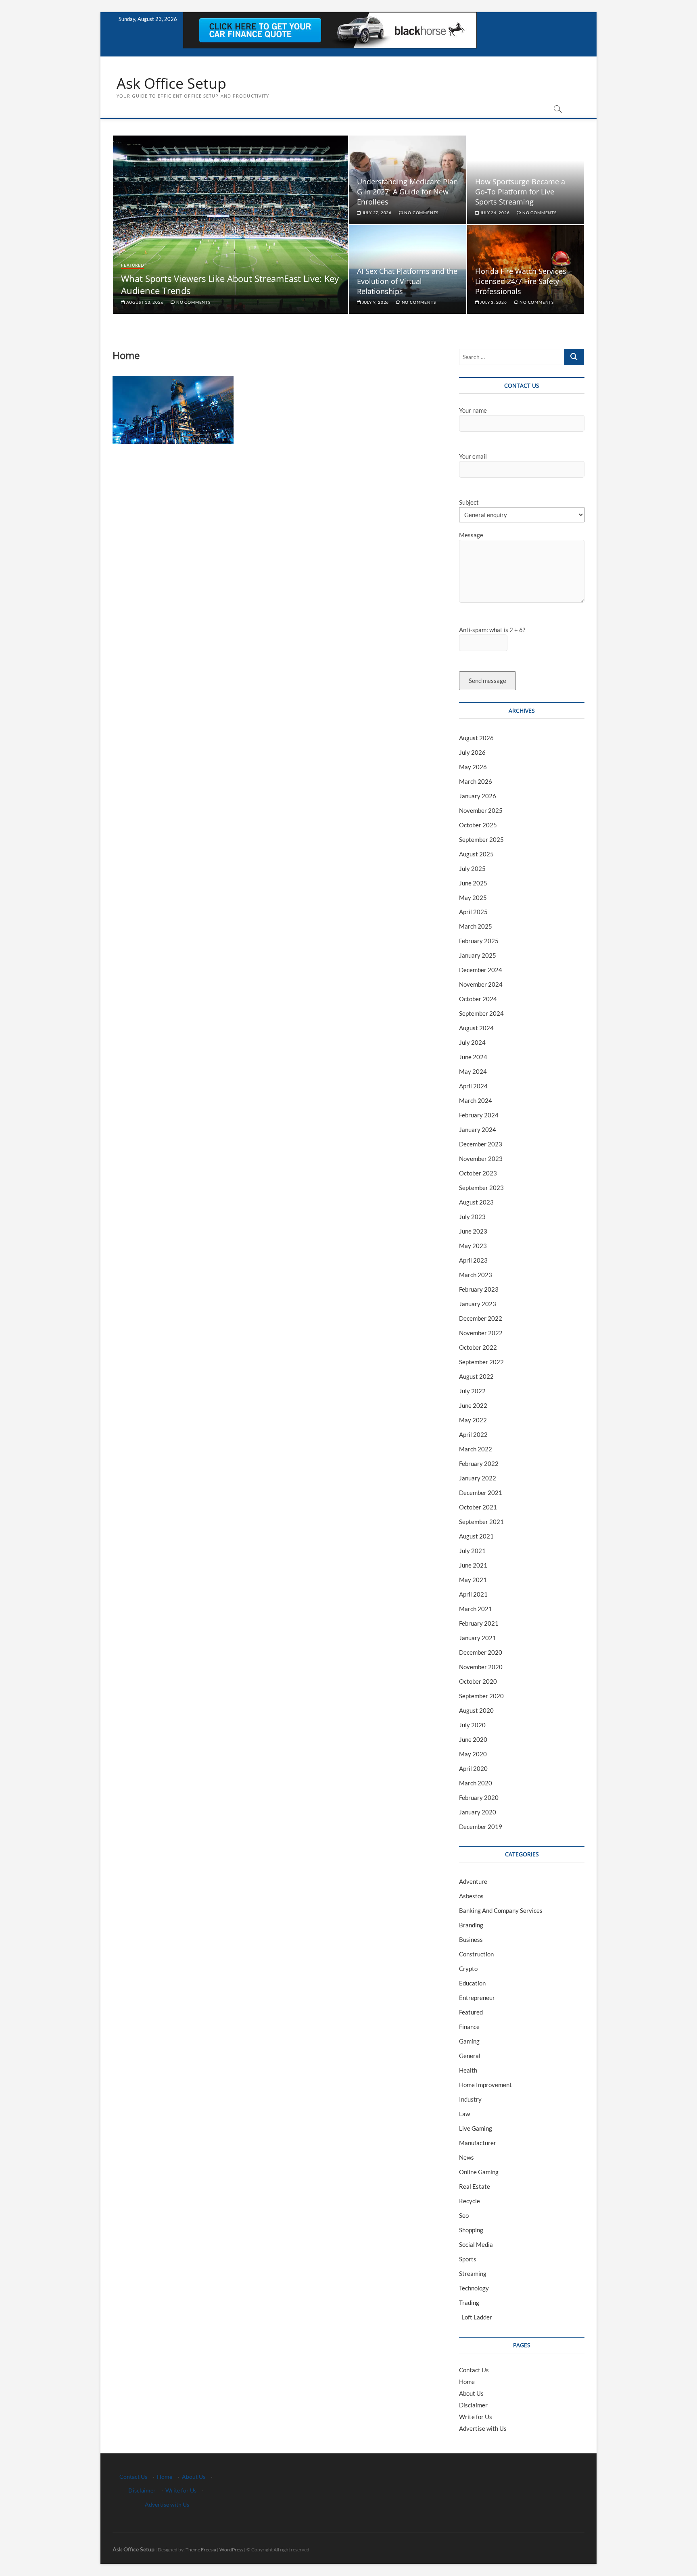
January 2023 (478, 1304)
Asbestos (471, 1896)
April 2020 (473, 1768)
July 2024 (472, 1042)
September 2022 (481, 1362)
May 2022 (473, 1420)
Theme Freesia (201, 2550)
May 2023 (473, 1246)
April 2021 (473, 1594)
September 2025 (481, 839)
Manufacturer (478, 2143)
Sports (468, 2259)
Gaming (469, 2041)
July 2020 (472, 1725)
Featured (133, 265)
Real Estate (475, 2186)
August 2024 (476, 1028)
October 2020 (478, 1681)
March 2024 (476, 1100)
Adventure (473, 1881)
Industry (470, 2099)
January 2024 (478, 1129)
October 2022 (478, 1347)
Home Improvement (485, 2085)
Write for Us (476, 2417)
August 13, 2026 (144, 302)
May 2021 (473, 1580)
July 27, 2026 (376, 213)
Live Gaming (476, 2128)
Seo (464, 2215)
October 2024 (478, 999)
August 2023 (476, 1202)
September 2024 (481, 1013)
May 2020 (473, 1754)
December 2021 (481, 1493)
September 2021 (481, 1522)
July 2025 (472, 868)
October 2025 (478, 825)
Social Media (476, 2244)
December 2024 (481, 970)
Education (472, 1983)
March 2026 (476, 781)
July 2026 (472, 752)
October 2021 (478, 1507)
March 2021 (476, 1609)
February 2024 (479, 1115)
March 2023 (476, 1275)
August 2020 (476, 1710)
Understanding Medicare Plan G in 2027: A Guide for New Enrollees (407, 192)
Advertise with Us (483, 2428)
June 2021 (473, 1565)
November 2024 (481, 984)
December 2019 (481, 1827)
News (466, 2157)
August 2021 (476, 1536)
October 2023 (478, 1173)
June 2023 (473, 1231)
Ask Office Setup (171, 84)
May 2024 (473, 1071)
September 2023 (481, 1188)
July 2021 (472, 1551)
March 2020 (476, 1783)
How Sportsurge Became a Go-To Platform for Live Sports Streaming (520, 192)
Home (467, 2382)
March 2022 (476, 1449)
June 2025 (473, 883)
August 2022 (476, 1376)
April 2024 (473, 1086)
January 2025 (478, 955)
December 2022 (481, 1318)
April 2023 (473, 1260)
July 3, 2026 (493, 302)
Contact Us (474, 2370)
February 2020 (479, 1797)
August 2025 (476, 854)
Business (471, 1939)
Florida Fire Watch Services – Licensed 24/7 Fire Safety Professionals (524, 281)
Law (464, 2114)
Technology (474, 2288)
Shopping (471, 2230)
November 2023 (481, 1159)
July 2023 (472, 1217)
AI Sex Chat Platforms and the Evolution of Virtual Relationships (407, 281)
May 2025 (473, 898)
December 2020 (481, 1652)
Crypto (468, 1969)
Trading (469, 2303)
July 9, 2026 (375, 302)
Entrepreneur (477, 1998)
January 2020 (478, 1812)
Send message (487, 681)
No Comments (193, 302)
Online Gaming (479, 2172)
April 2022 (473, 1434)
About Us (471, 2393)
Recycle (470, 2201)
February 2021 (479, 1623)
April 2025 (473, 912)
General (470, 2056)
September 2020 (481, 1696)
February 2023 (479, 1289)
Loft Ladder (476, 2317)
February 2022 (479, 1463)
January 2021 (478, 1638)
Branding (471, 1925)
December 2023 (481, 1144)
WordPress (231, 2550)
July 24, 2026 (494, 213)
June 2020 (473, 1739)
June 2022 (473, 1405)
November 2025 (481, 810)
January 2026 (478, 796)
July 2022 (472, 1391)
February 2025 (479, 941)
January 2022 (478, 1478)
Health (468, 2070)
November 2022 (481, 1333)
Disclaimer (473, 2405)
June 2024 (473, 1057)
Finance (469, 2027)
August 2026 (476, 738)
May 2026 (473, 767)
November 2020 (481, 1667)
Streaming (473, 2273)
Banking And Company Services (501, 1910)
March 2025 (476, 926)
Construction (476, 1954)
